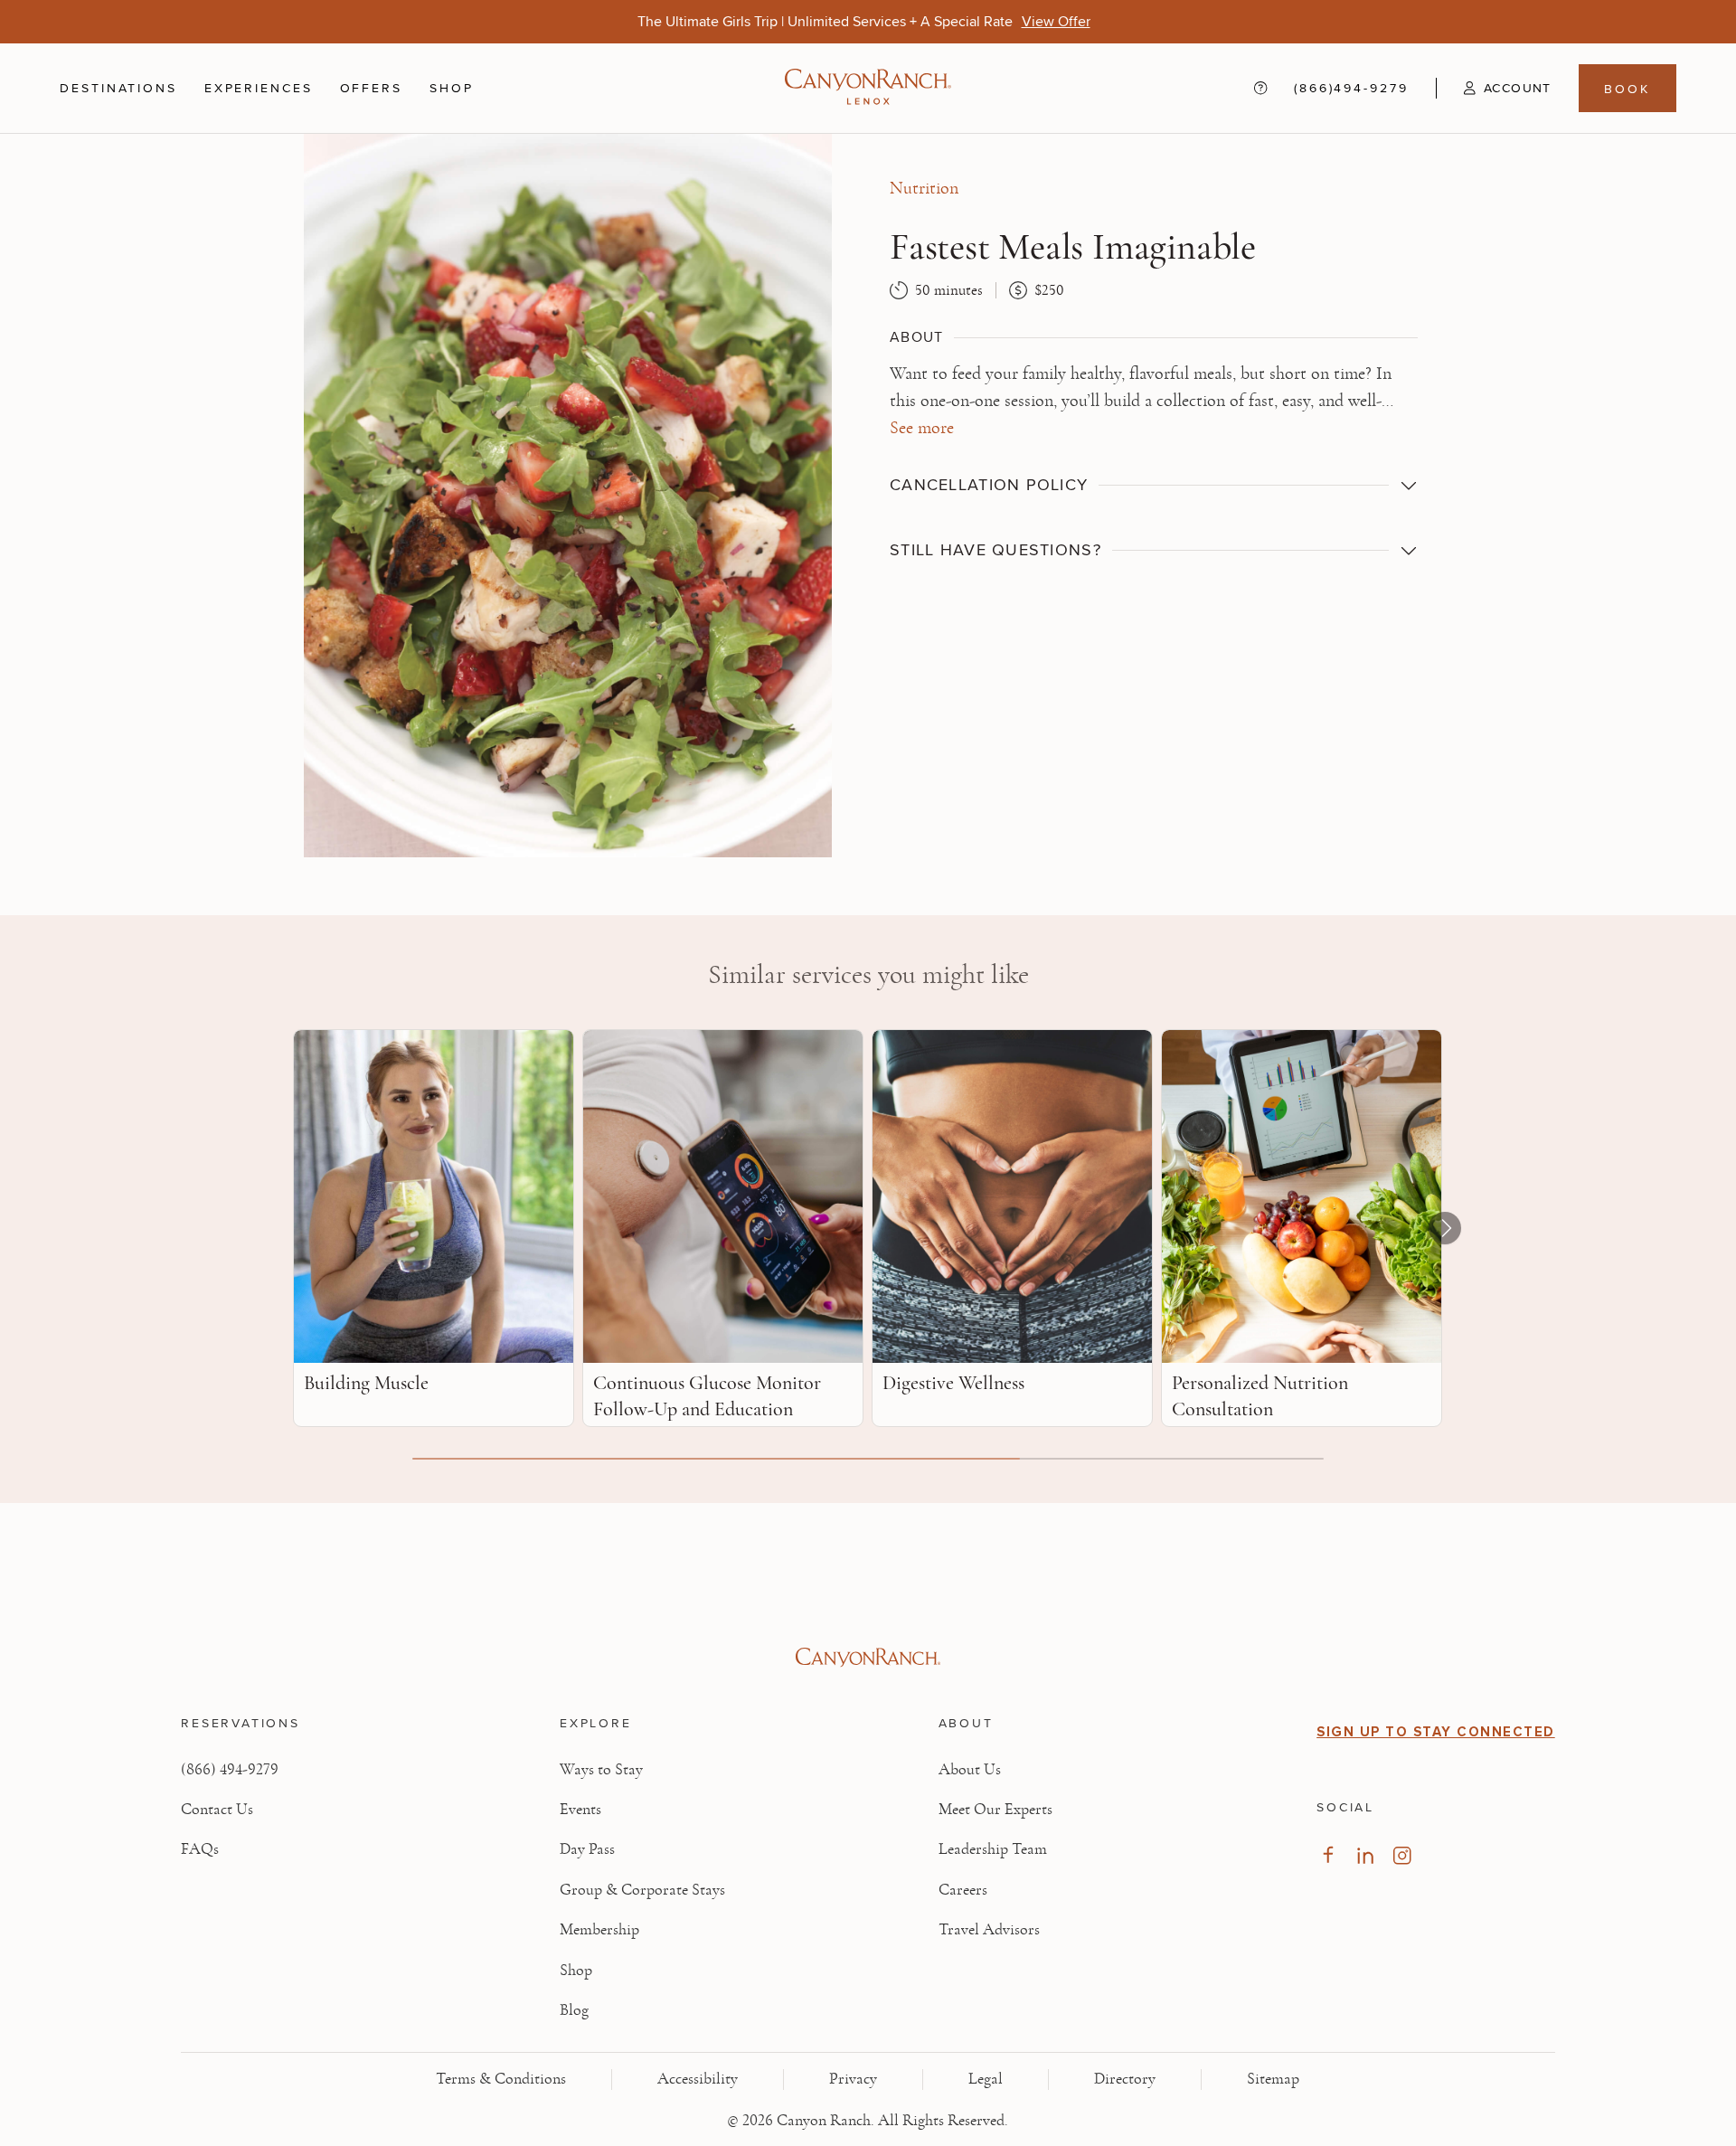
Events (580, 1810)
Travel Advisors (989, 1930)
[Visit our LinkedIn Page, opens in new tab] (1365, 1855)
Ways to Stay (601, 1770)
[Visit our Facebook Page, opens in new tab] (1328, 1855)
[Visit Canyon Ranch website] (868, 1658)
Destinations (118, 88)
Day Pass (587, 1849)
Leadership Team (993, 1849)
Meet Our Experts (995, 1810)
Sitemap (1273, 2079)
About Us (970, 1770)
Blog (574, 2010)
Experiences (259, 88)
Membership (599, 1930)
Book (1627, 88)
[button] (1494, 88)
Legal (986, 2079)
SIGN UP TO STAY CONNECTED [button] (1436, 1732)
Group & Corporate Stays (642, 1890)
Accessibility (698, 2079)
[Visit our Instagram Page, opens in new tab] (1402, 1855)
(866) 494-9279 (230, 1770)
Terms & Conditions (501, 2079)
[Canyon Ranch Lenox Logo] (868, 88)
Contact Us (217, 1810)
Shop (452, 88)
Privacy (853, 2079)
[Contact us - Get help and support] (1260, 88)
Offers (371, 87)
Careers (963, 1890)
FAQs (200, 1849)
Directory (1125, 2079)
